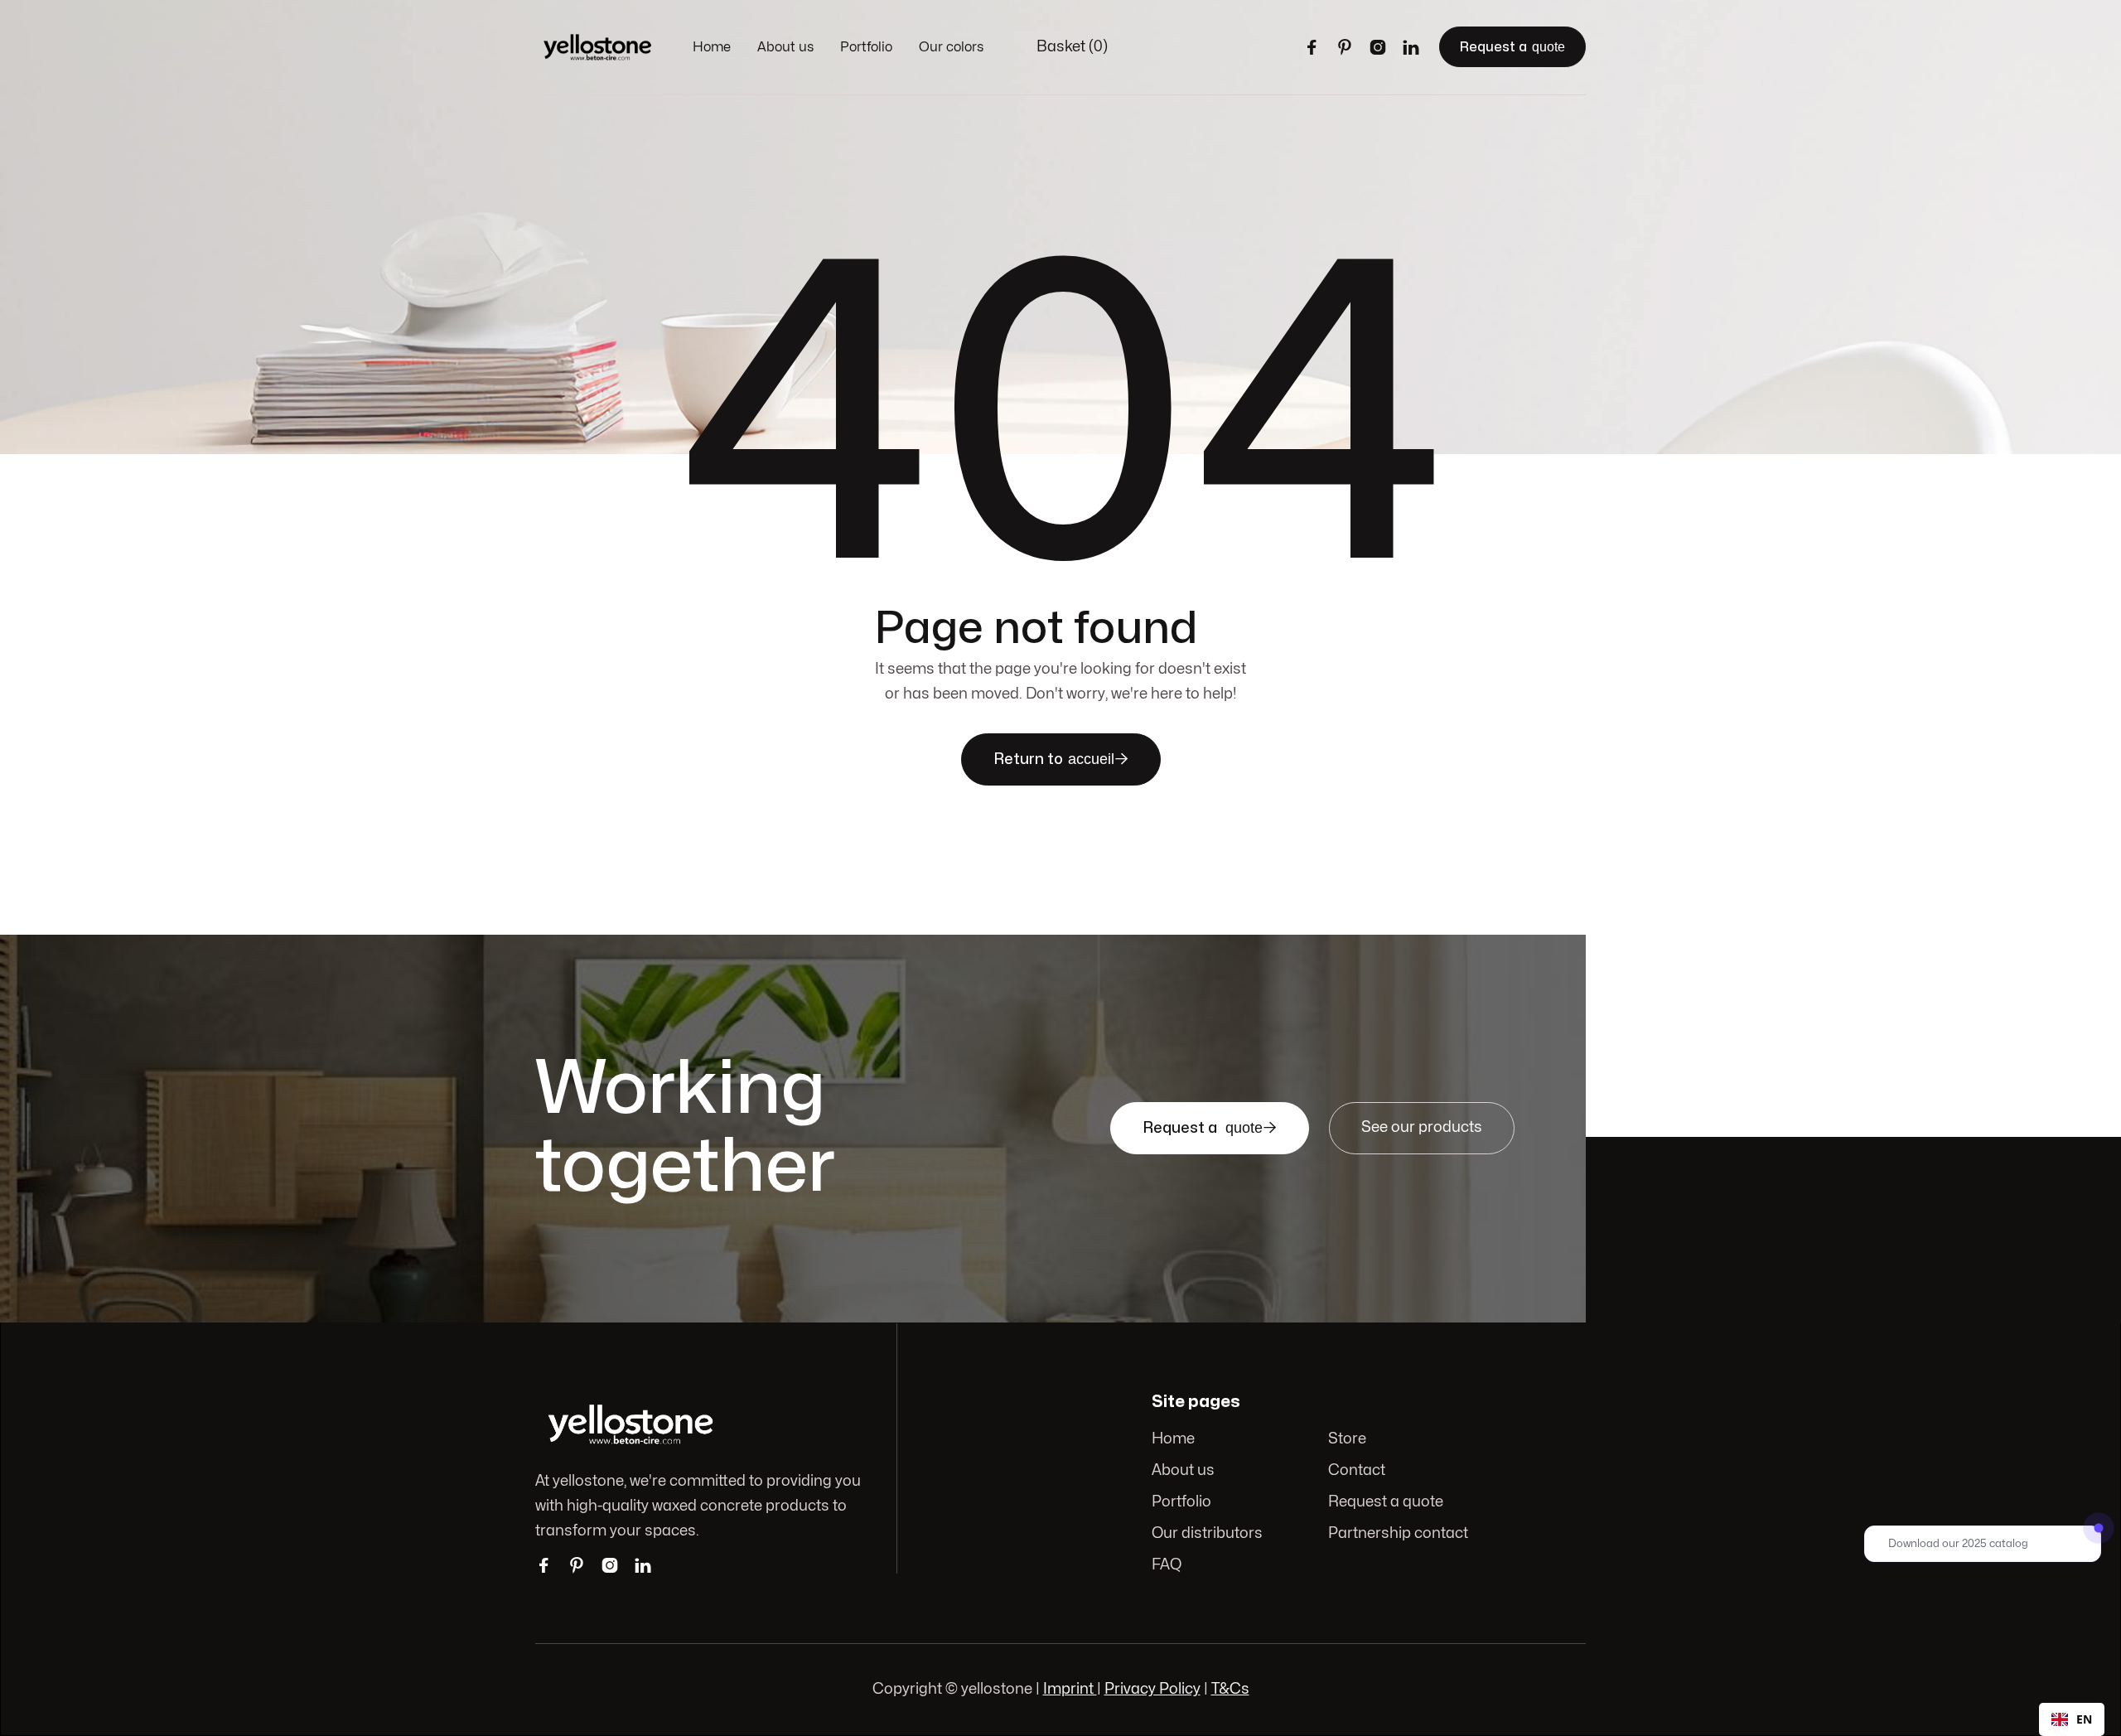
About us (785, 47)
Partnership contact (1398, 1533)
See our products (1422, 1127)
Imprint (1070, 1689)
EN (2084, 1719)
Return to (1061, 759)
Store (1347, 1439)
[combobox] (2072, 1719)
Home (712, 47)
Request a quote (1386, 1502)
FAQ (1167, 1565)
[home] (597, 47)
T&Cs (1230, 1689)
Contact (1357, 1470)
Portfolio (866, 47)
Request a (1512, 47)
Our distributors (1207, 1533)
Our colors (951, 47)
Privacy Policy (1152, 1689)
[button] (1072, 47)
